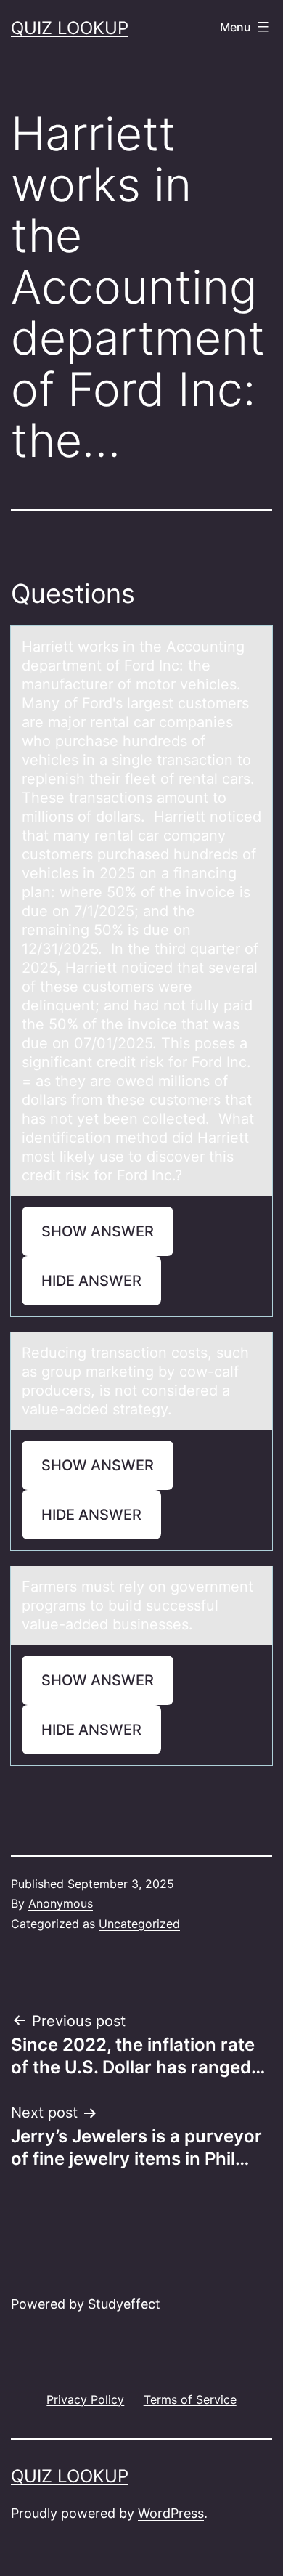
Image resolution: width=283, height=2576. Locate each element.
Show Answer (98, 1231)
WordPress (171, 2513)
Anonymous (61, 1903)
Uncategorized (139, 1924)
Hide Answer (91, 1281)
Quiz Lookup (70, 28)
